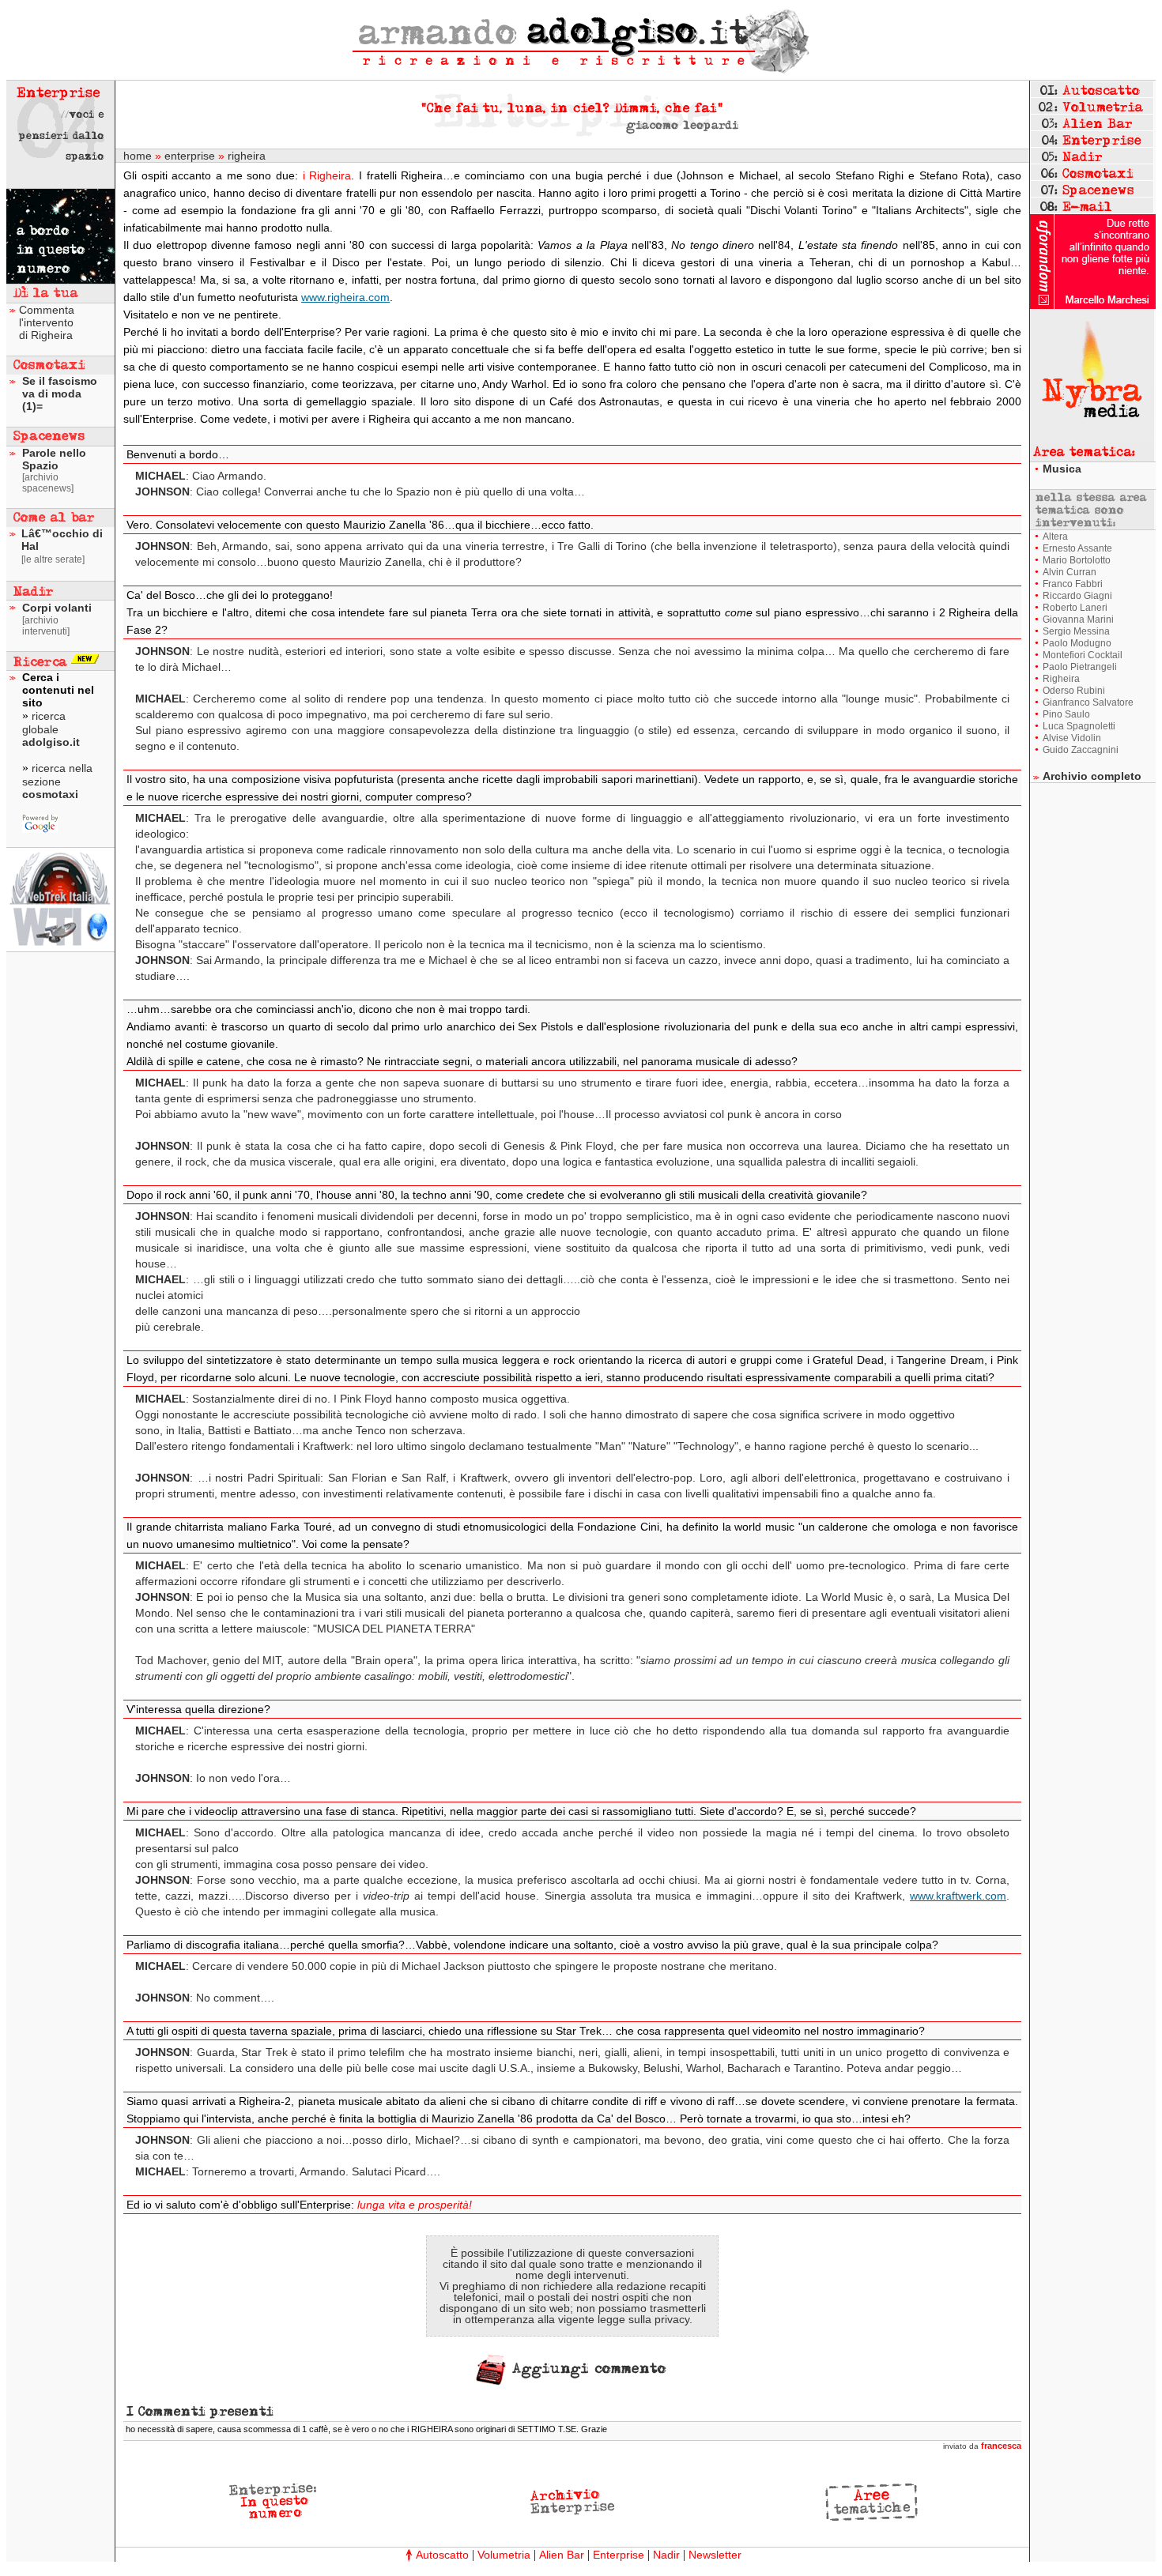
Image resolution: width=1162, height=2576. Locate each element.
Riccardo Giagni (1077, 596)
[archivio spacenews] (48, 483)
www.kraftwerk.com (958, 1896)
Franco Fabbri (1073, 584)
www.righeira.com (345, 297)
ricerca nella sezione (57, 781)
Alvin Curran (1070, 572)
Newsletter (715, 2555)
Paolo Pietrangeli (1080, 667)
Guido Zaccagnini (1081, 750)
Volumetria (504, 2555)
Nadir (666, 2555)
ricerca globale (51, 729)
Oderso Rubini (1074, 691)
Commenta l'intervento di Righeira (47, 322)
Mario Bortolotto (1077, 560)
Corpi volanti (57, 608)
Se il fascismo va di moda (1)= (60, 394)
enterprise (190, 156)
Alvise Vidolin (1072, 738)
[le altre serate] (53, 559)
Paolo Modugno (1077, 643)
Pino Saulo (1066, 714)
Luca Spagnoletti (1079, 726)
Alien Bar (562, 2555)
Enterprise (619, 2555)
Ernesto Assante (1077, 548)
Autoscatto (442, 2555)
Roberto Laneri (1075, 608)
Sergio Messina (1076, 631)
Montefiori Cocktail (1083, 655)
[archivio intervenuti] (46, 626)
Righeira (1061, 679)
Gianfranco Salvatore (1088, 702)
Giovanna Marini (1078, 620)
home (138, 156)
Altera (1055, 537)
